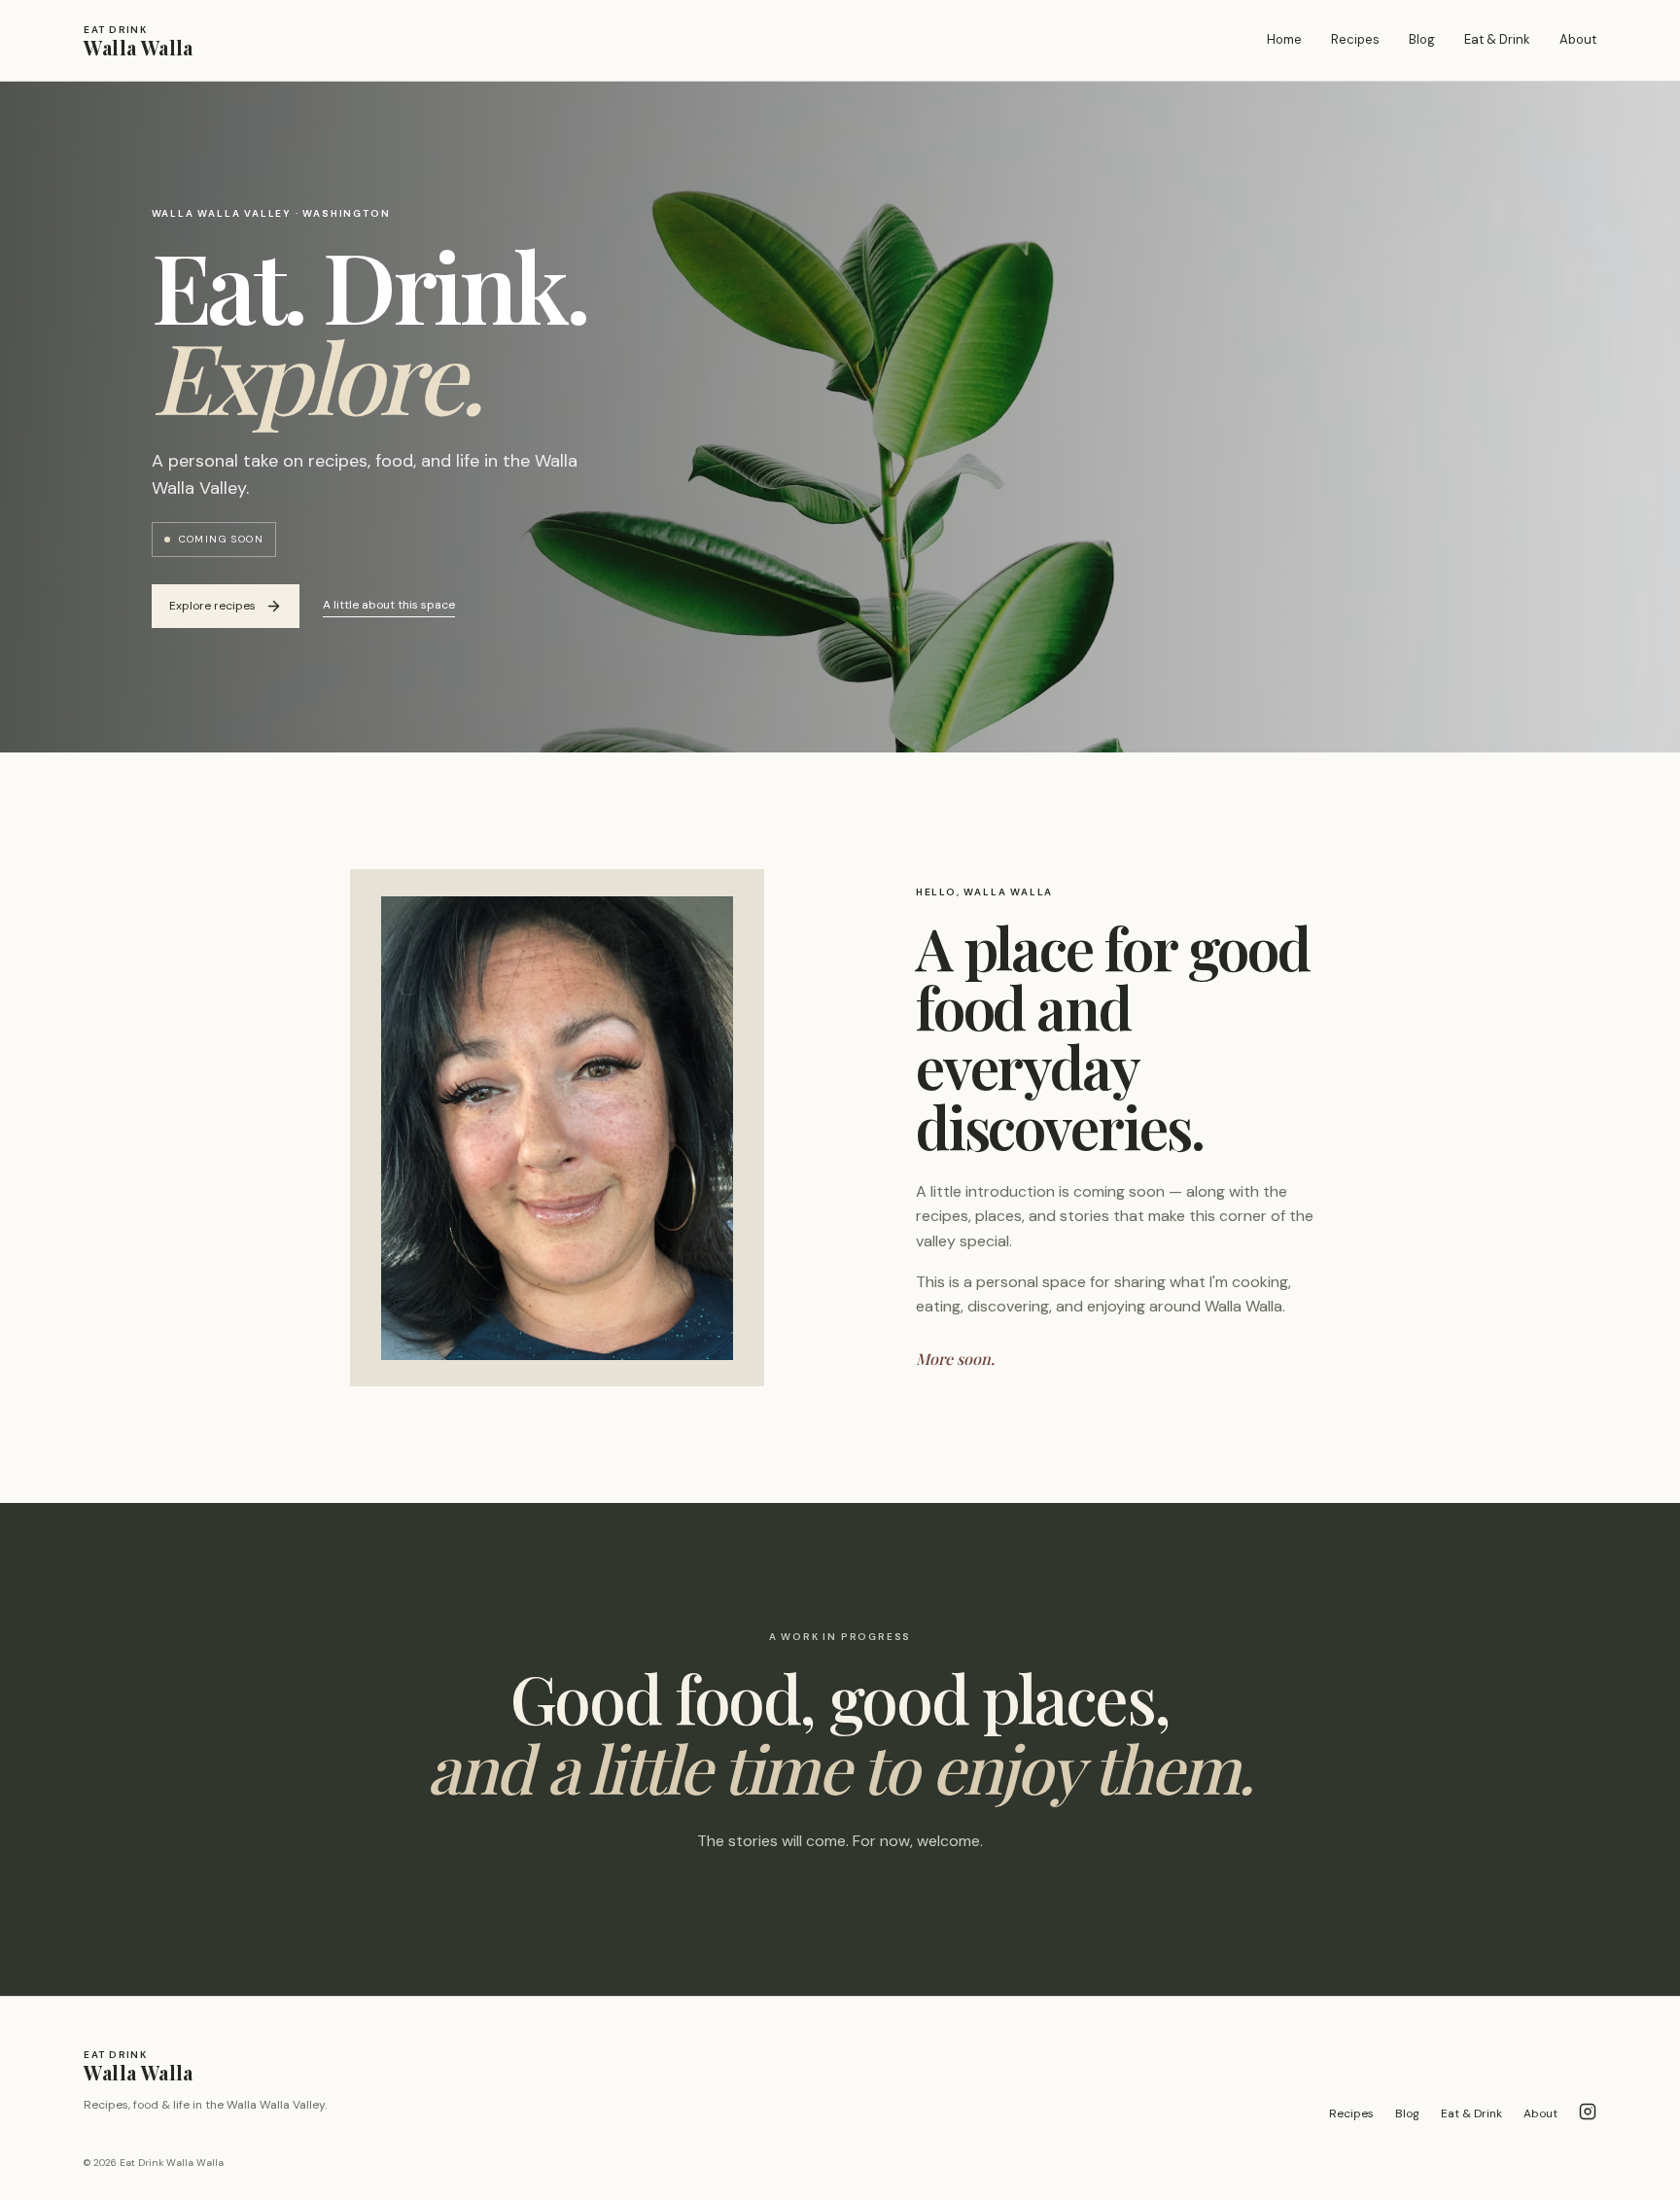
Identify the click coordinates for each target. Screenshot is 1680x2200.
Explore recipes (212, 606)
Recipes (1355, 39)
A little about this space (389, 605)
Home (1284, 39)
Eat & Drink (1497, 39)
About (1578, 39)
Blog (1422, 39)
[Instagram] (1588, 2114)
